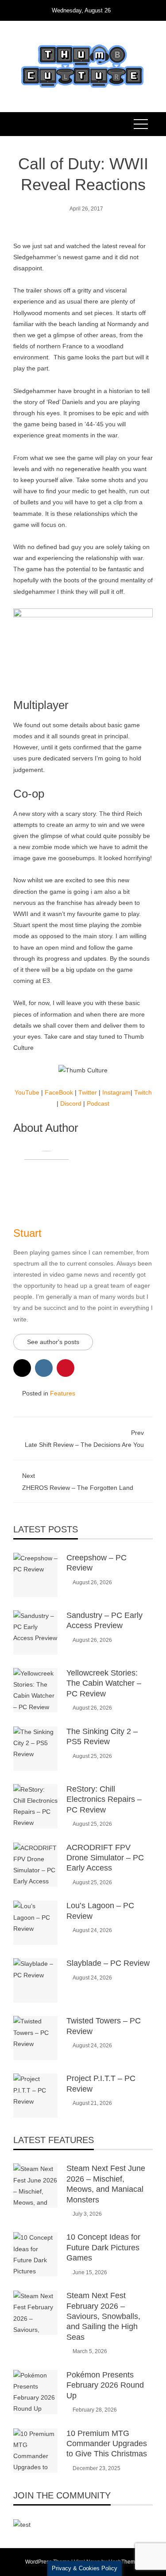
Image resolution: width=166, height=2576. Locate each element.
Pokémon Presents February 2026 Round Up (105, 2385)
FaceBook (59, 1092)
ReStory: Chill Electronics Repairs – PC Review (104, 1799)
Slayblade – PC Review (108, 1963)
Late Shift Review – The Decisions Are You (84, 1439)
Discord (71, 1103)
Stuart (27, 1233)
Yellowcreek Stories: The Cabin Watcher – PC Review (104, 1683)
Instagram (116, 1092)
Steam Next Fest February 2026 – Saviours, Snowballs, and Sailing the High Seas (103, 2316)
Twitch (143, 1092)
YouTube (27, 1092)
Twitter (88, 1092)
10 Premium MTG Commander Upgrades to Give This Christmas (107, 2444)
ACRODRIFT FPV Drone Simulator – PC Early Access (105, 1858)
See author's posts (53, 1342)
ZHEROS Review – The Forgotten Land (78, 1482)
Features (63, 1393)
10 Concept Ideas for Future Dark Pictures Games (103, 2247)
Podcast (98, 1103)
